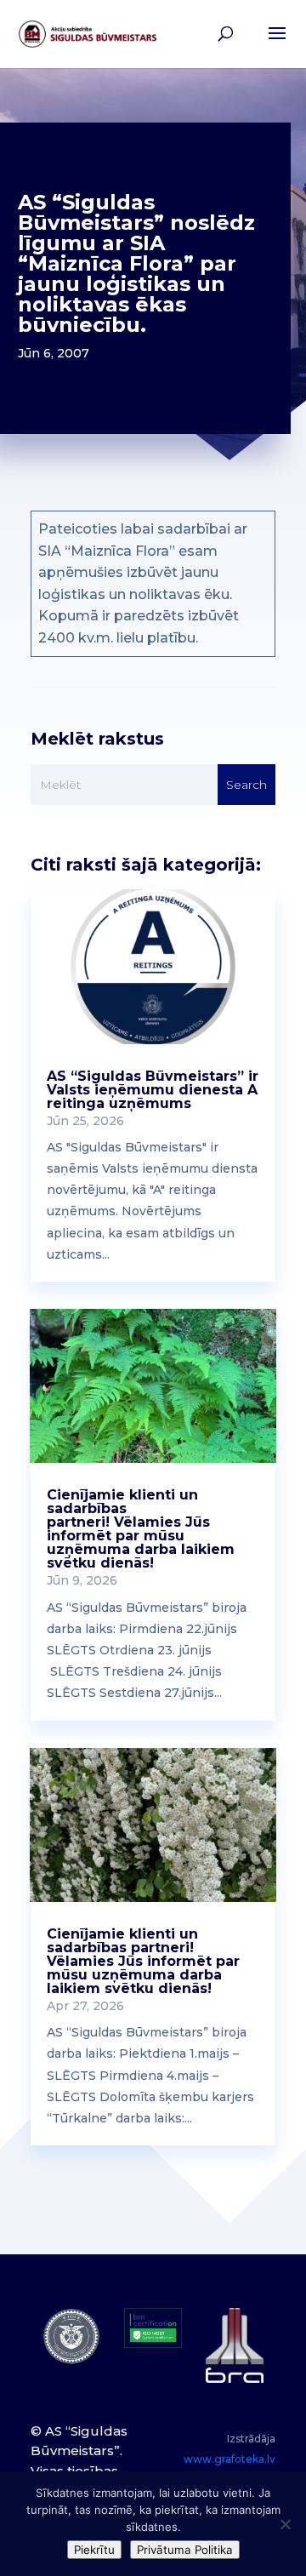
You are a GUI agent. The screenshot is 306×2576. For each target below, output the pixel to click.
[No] (285, 2524)
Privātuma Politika (185, 2550)
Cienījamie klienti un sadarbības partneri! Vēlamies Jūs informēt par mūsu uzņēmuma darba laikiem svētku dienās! (141, 1529)
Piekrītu (94, 2550)
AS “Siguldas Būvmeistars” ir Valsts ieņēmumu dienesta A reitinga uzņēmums (153, 1090)
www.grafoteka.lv (229, 2459)
